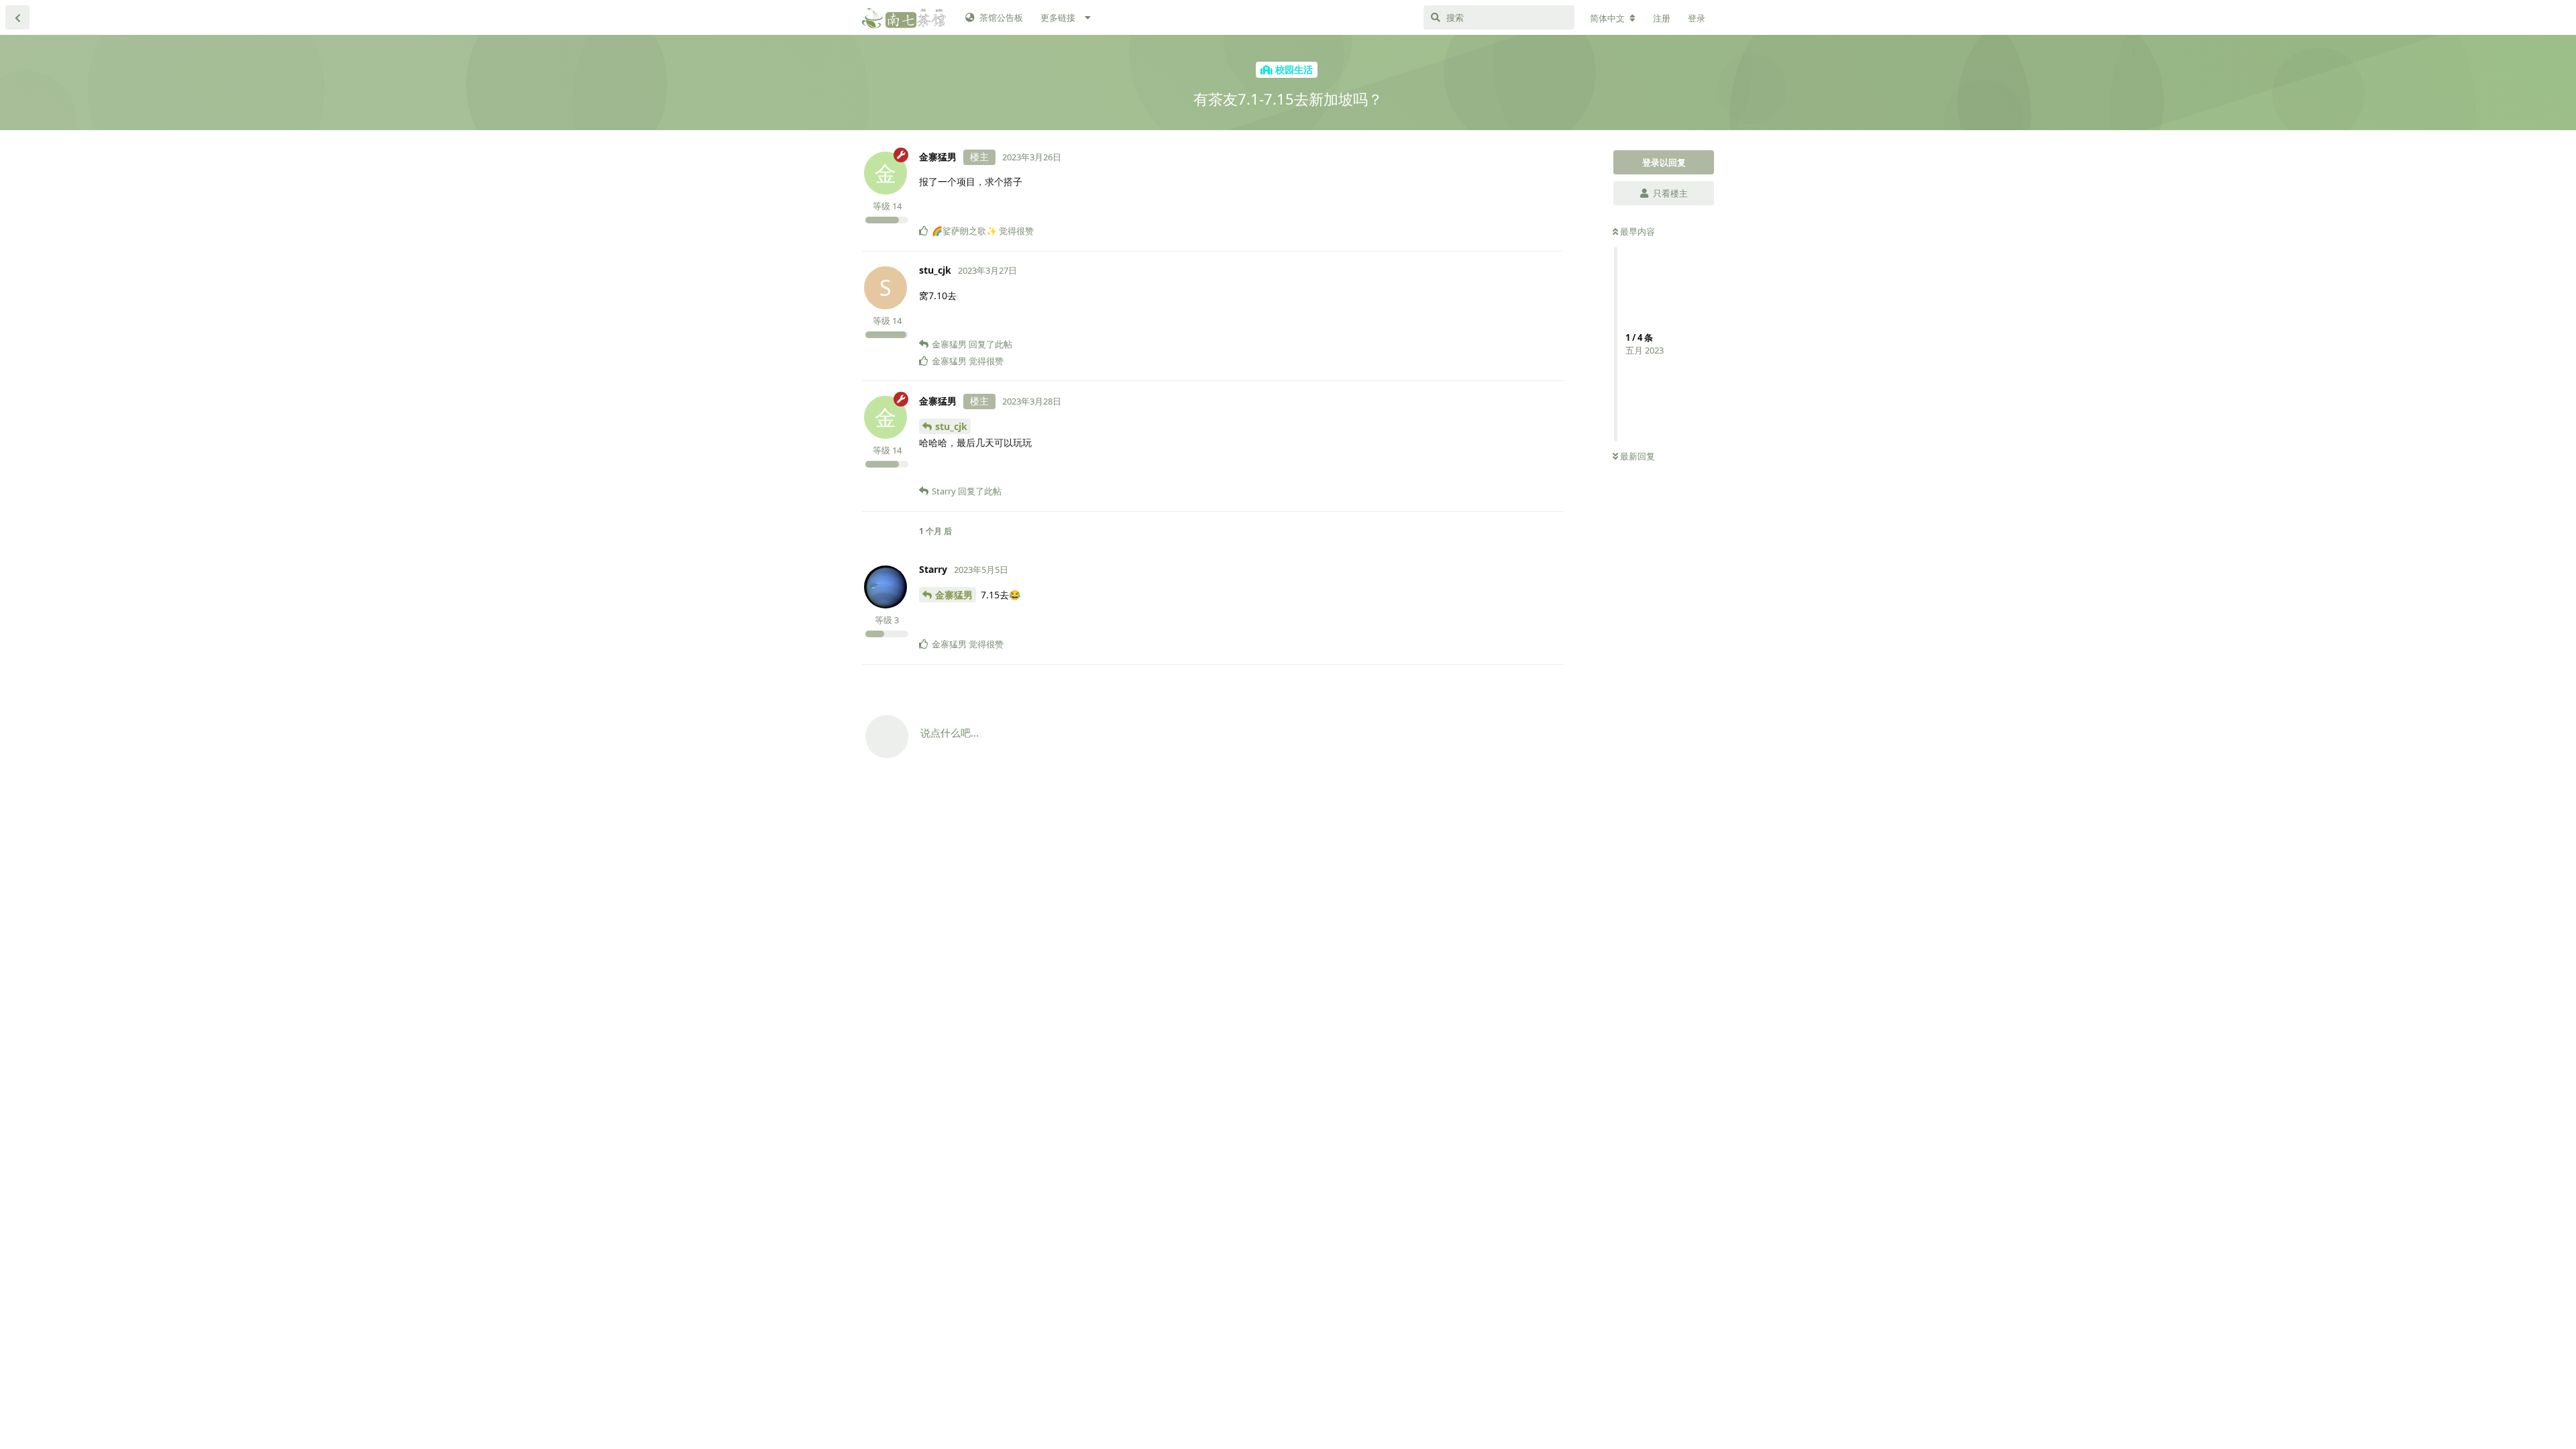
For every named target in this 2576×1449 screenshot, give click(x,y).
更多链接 (1058, 17)
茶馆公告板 (1001, 17)
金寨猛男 (954, 595)
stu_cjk (951, 426)
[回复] (1548, 209)
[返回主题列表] (17, 17)
